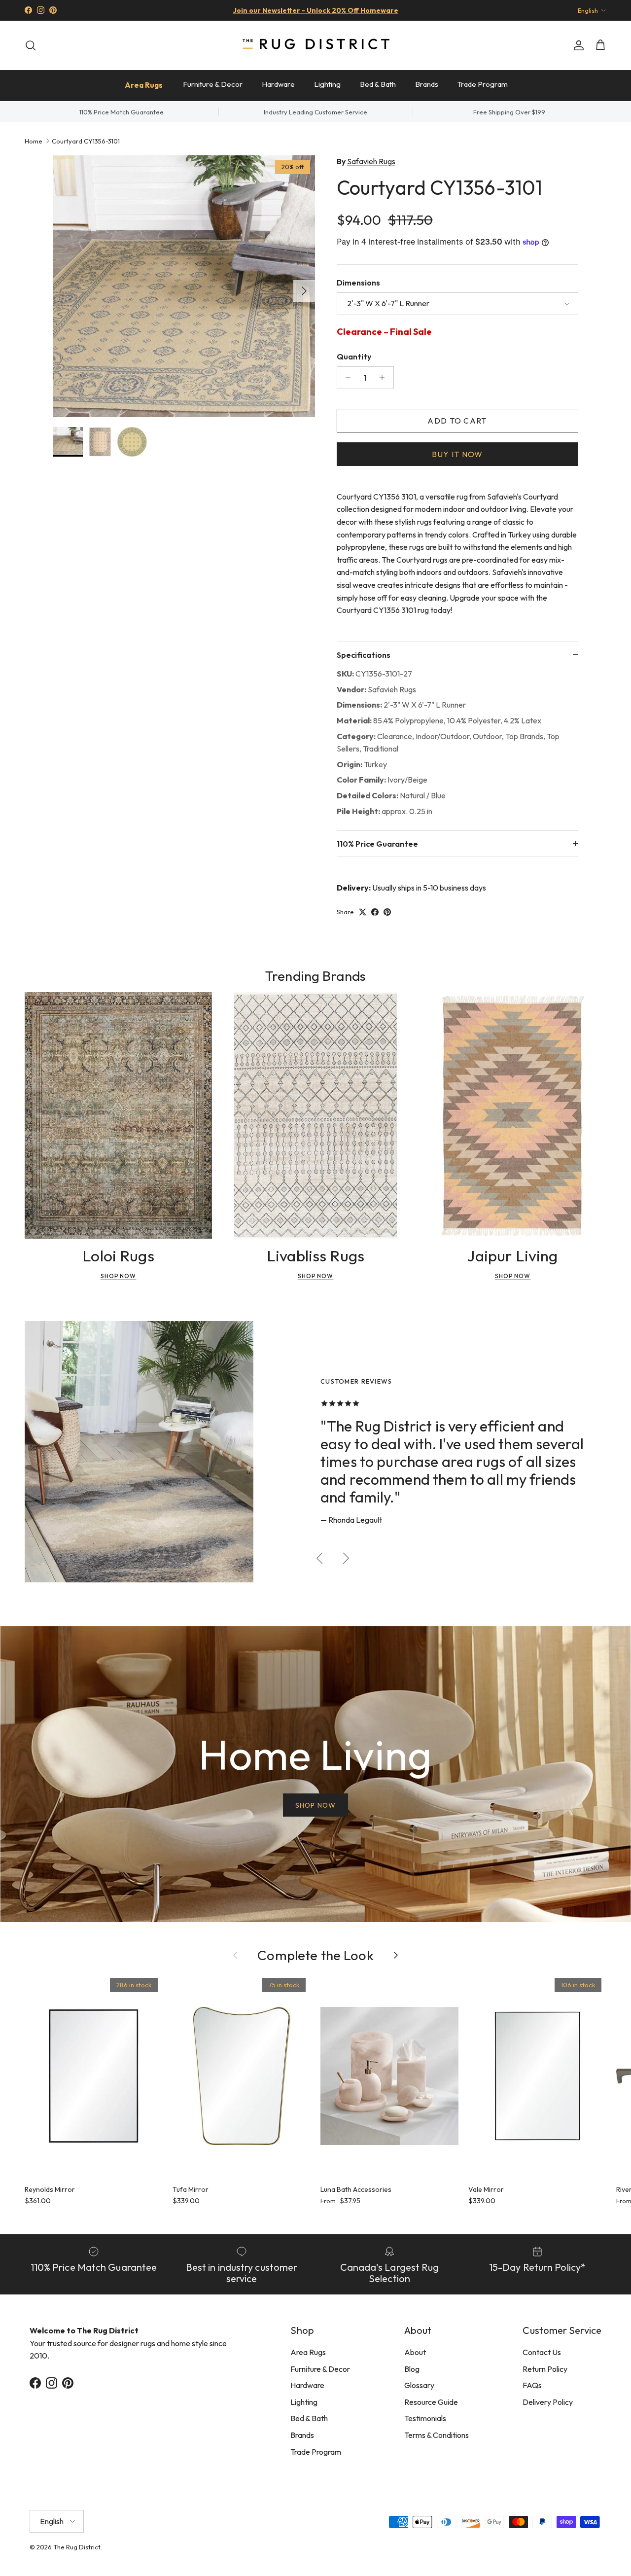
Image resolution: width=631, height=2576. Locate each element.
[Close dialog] (500, 1167)
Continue (217, 1370)
